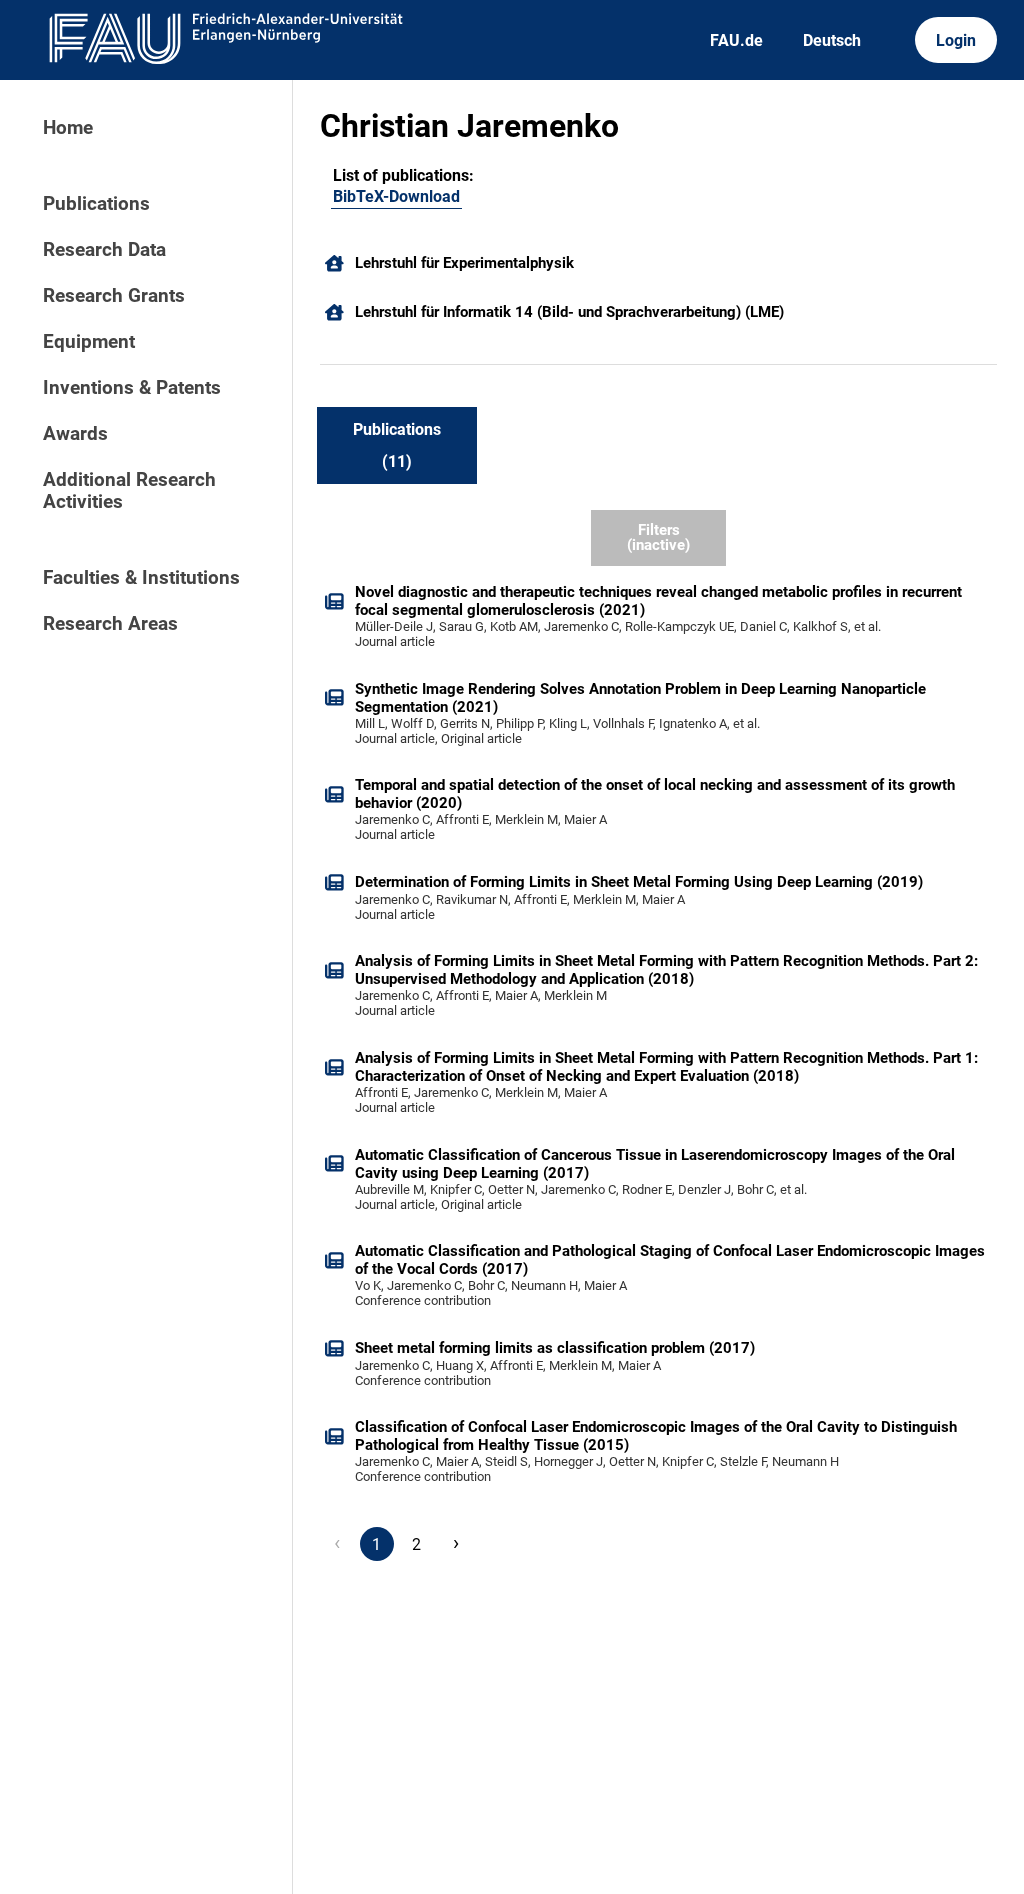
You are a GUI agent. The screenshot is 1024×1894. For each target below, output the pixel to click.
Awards (75, 434)
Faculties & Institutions (141, 578)
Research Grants (114, 296)
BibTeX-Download (396, 196)
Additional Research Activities (129, 491)
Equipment (89, 342)
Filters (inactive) (658, 537)
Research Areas (110, 624)
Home (68, 128)
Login (956, 40)
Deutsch (832, 40)
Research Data (104, 250)
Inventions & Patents (132, 388)
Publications (96, 204)
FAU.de (736, 40)
